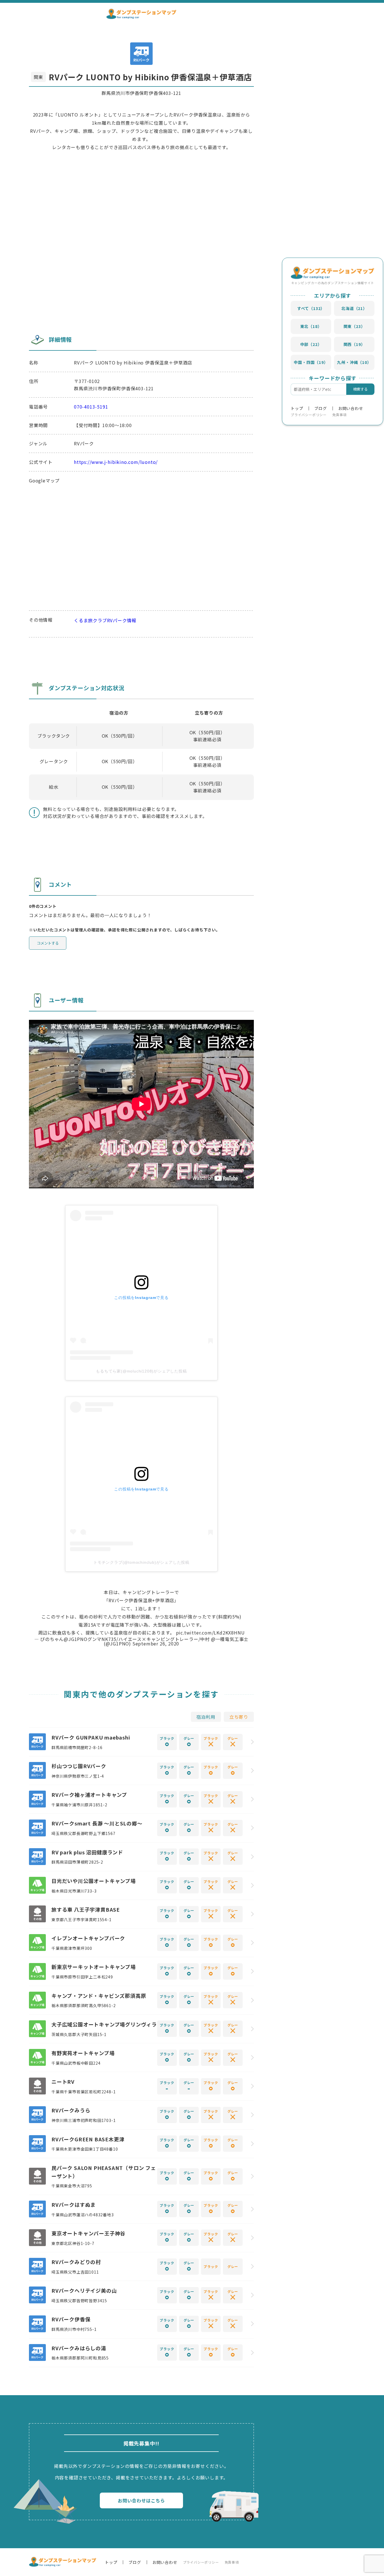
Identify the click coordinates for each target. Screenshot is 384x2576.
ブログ (320, 408)
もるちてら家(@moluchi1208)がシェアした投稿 (141, 1371)
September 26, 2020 (156, 1643)
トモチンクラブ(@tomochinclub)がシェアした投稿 (141, 1562)
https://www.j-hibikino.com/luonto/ (116, 462)
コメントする (48, 943)
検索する (360, 389)
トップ (297, 408)
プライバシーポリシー (309, 415)
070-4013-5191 (91, 407)
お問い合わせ (351, 408)
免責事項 (339, 415)
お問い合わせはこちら (141, 2500)
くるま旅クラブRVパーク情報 (105, 620)
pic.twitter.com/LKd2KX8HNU (210, 1633)
